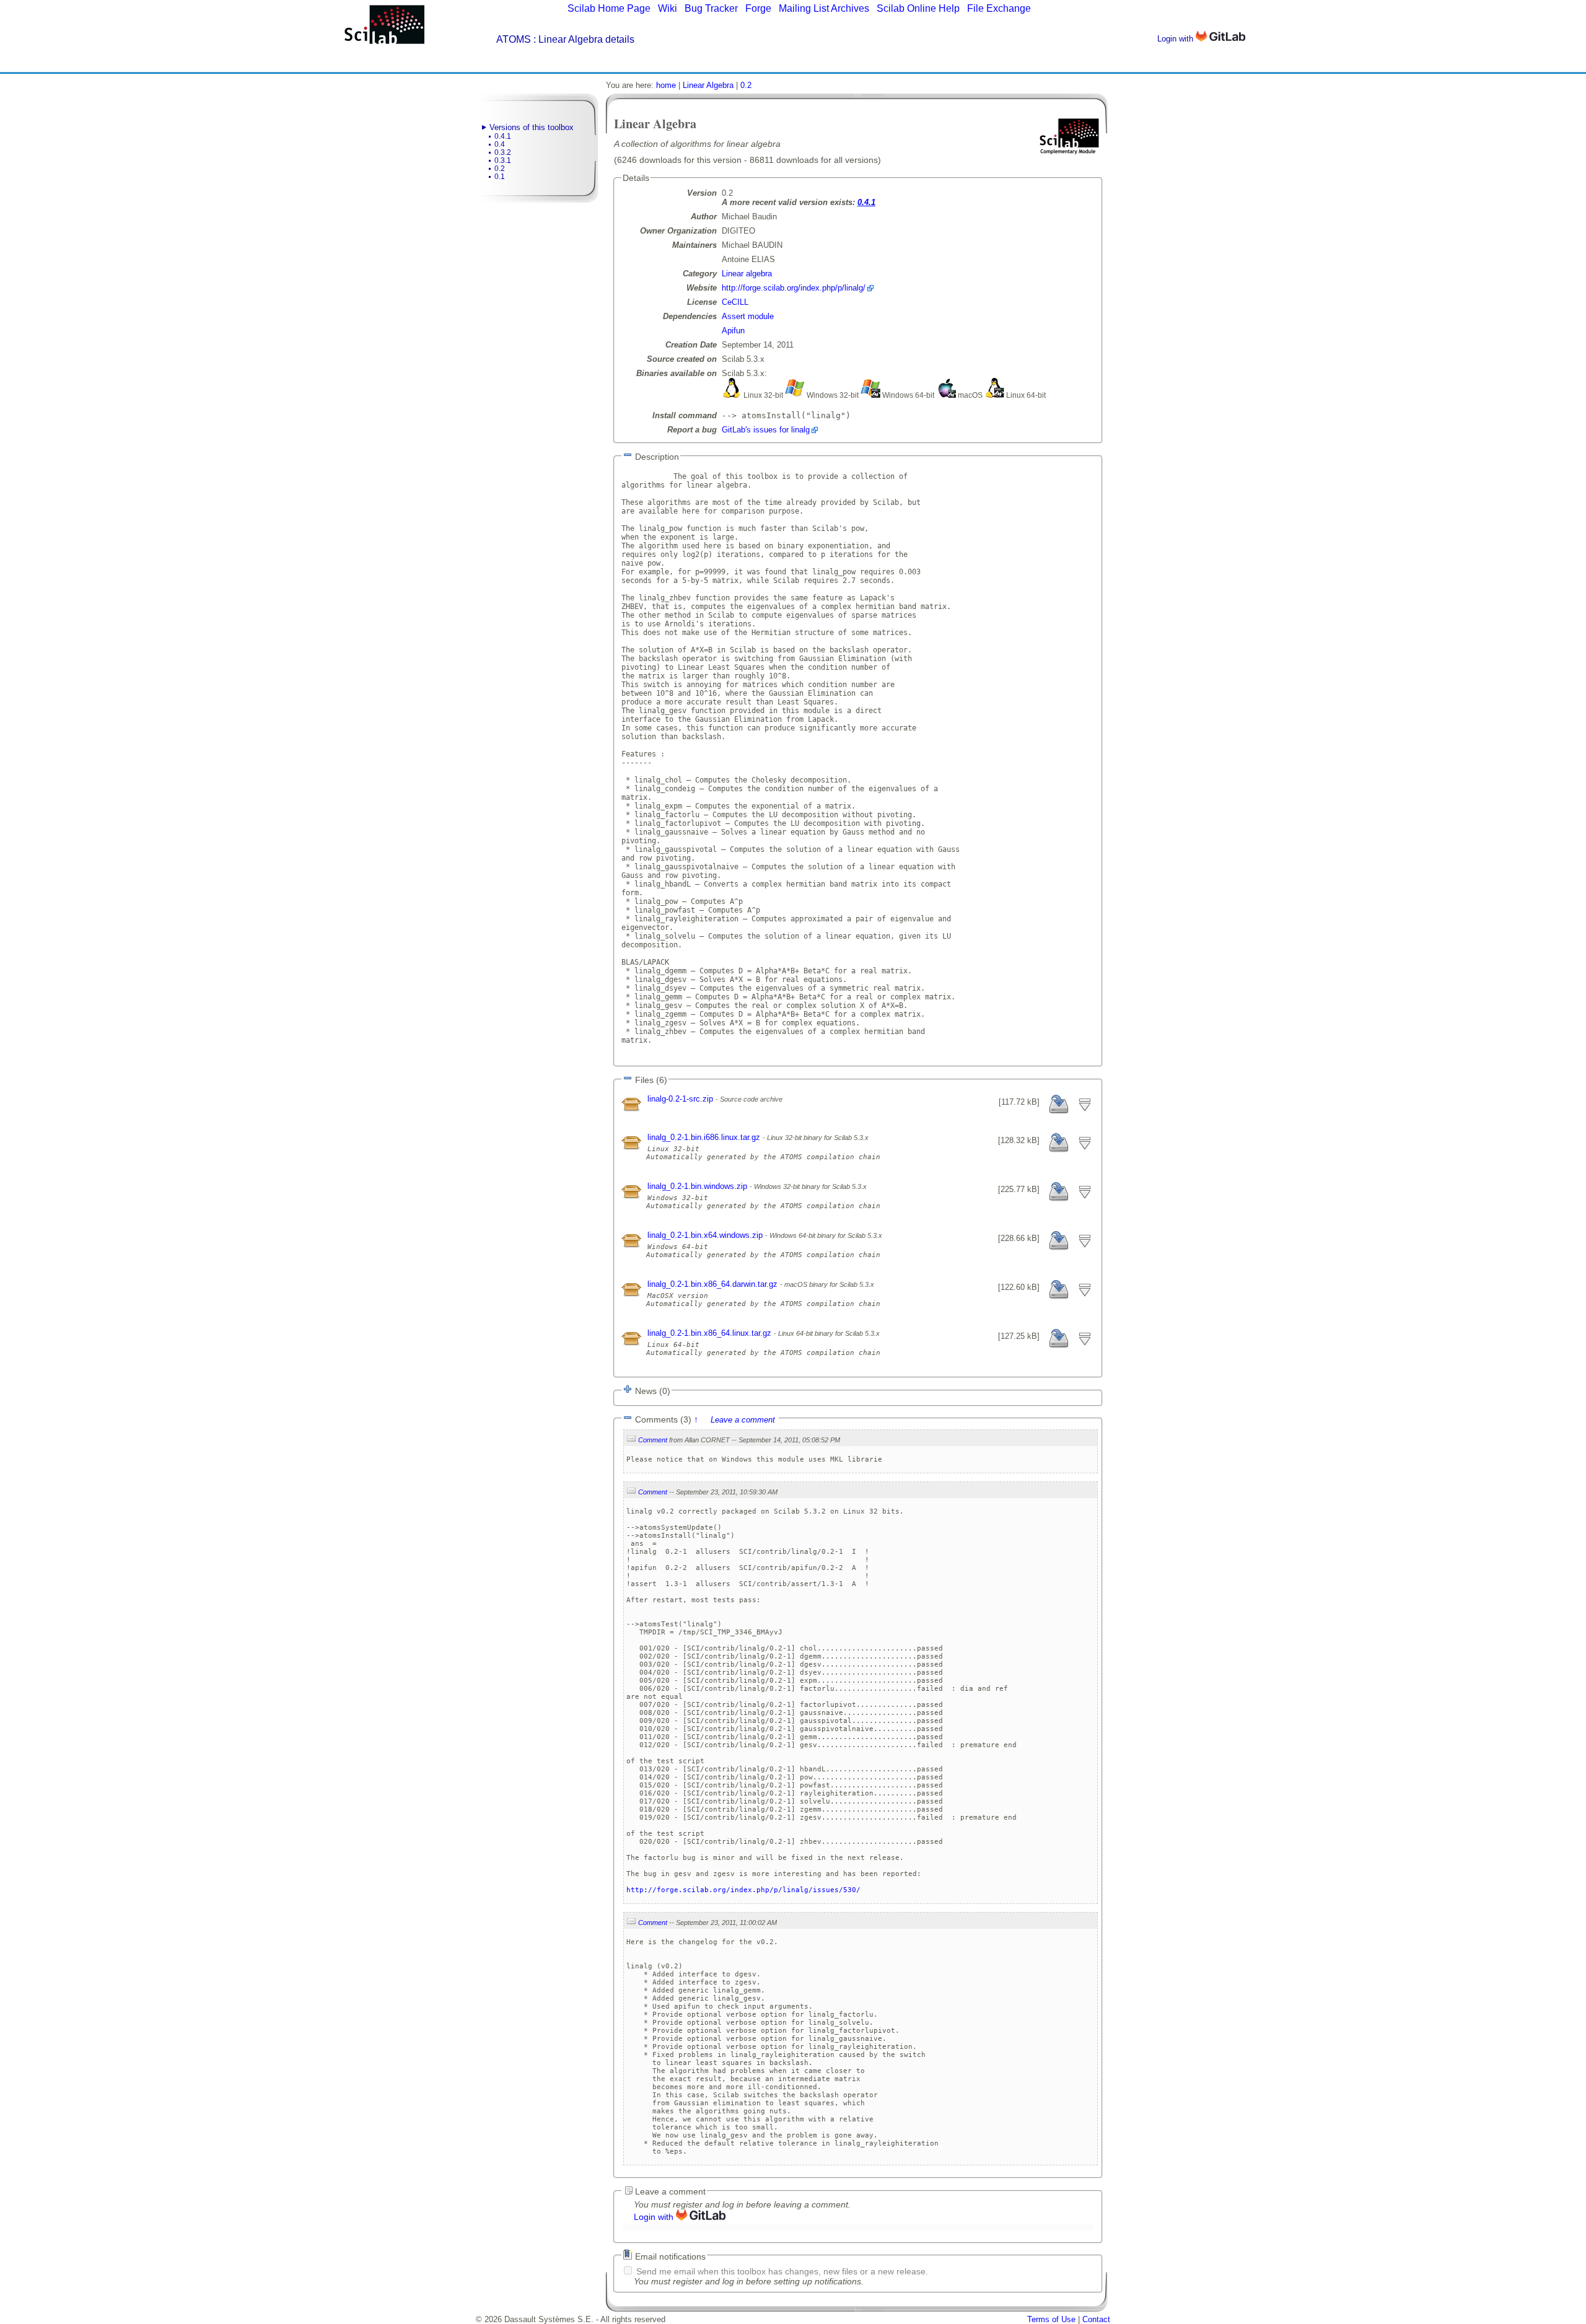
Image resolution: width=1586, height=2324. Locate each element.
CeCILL (735, 302)
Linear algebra (747, 274)
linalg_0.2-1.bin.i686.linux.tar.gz (705, 1137)
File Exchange (999, 8)
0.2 (500, 169)
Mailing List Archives (824, 8)
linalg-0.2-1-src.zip (681, 1099)
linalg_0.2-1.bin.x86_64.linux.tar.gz (711, 1333)
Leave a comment (743, 1420)
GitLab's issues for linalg (766, 430)
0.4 (500, 144)
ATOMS (514, 39)
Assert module (748, 316)
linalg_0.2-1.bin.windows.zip (699, 1186)
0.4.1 (503, 136)
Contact (1096, 2319)
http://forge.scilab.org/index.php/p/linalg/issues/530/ (743, 1890)
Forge (758, 8)
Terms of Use (1051, 2319)
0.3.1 (503, 160)
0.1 (500, 177)
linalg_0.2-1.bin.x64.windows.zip (706, 1235)
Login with (1176, 39)
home (666, 85)
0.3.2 (503, 152)
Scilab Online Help (918, 8)
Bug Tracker (711, 8)
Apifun (733, 331)
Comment (653, 1440)
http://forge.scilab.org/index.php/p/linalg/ (794, 288)
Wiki (668, 8)
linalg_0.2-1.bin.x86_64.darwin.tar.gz (714, 1284)
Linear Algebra (708, 85)
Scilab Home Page (609, 8)
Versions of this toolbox (532, 127)
